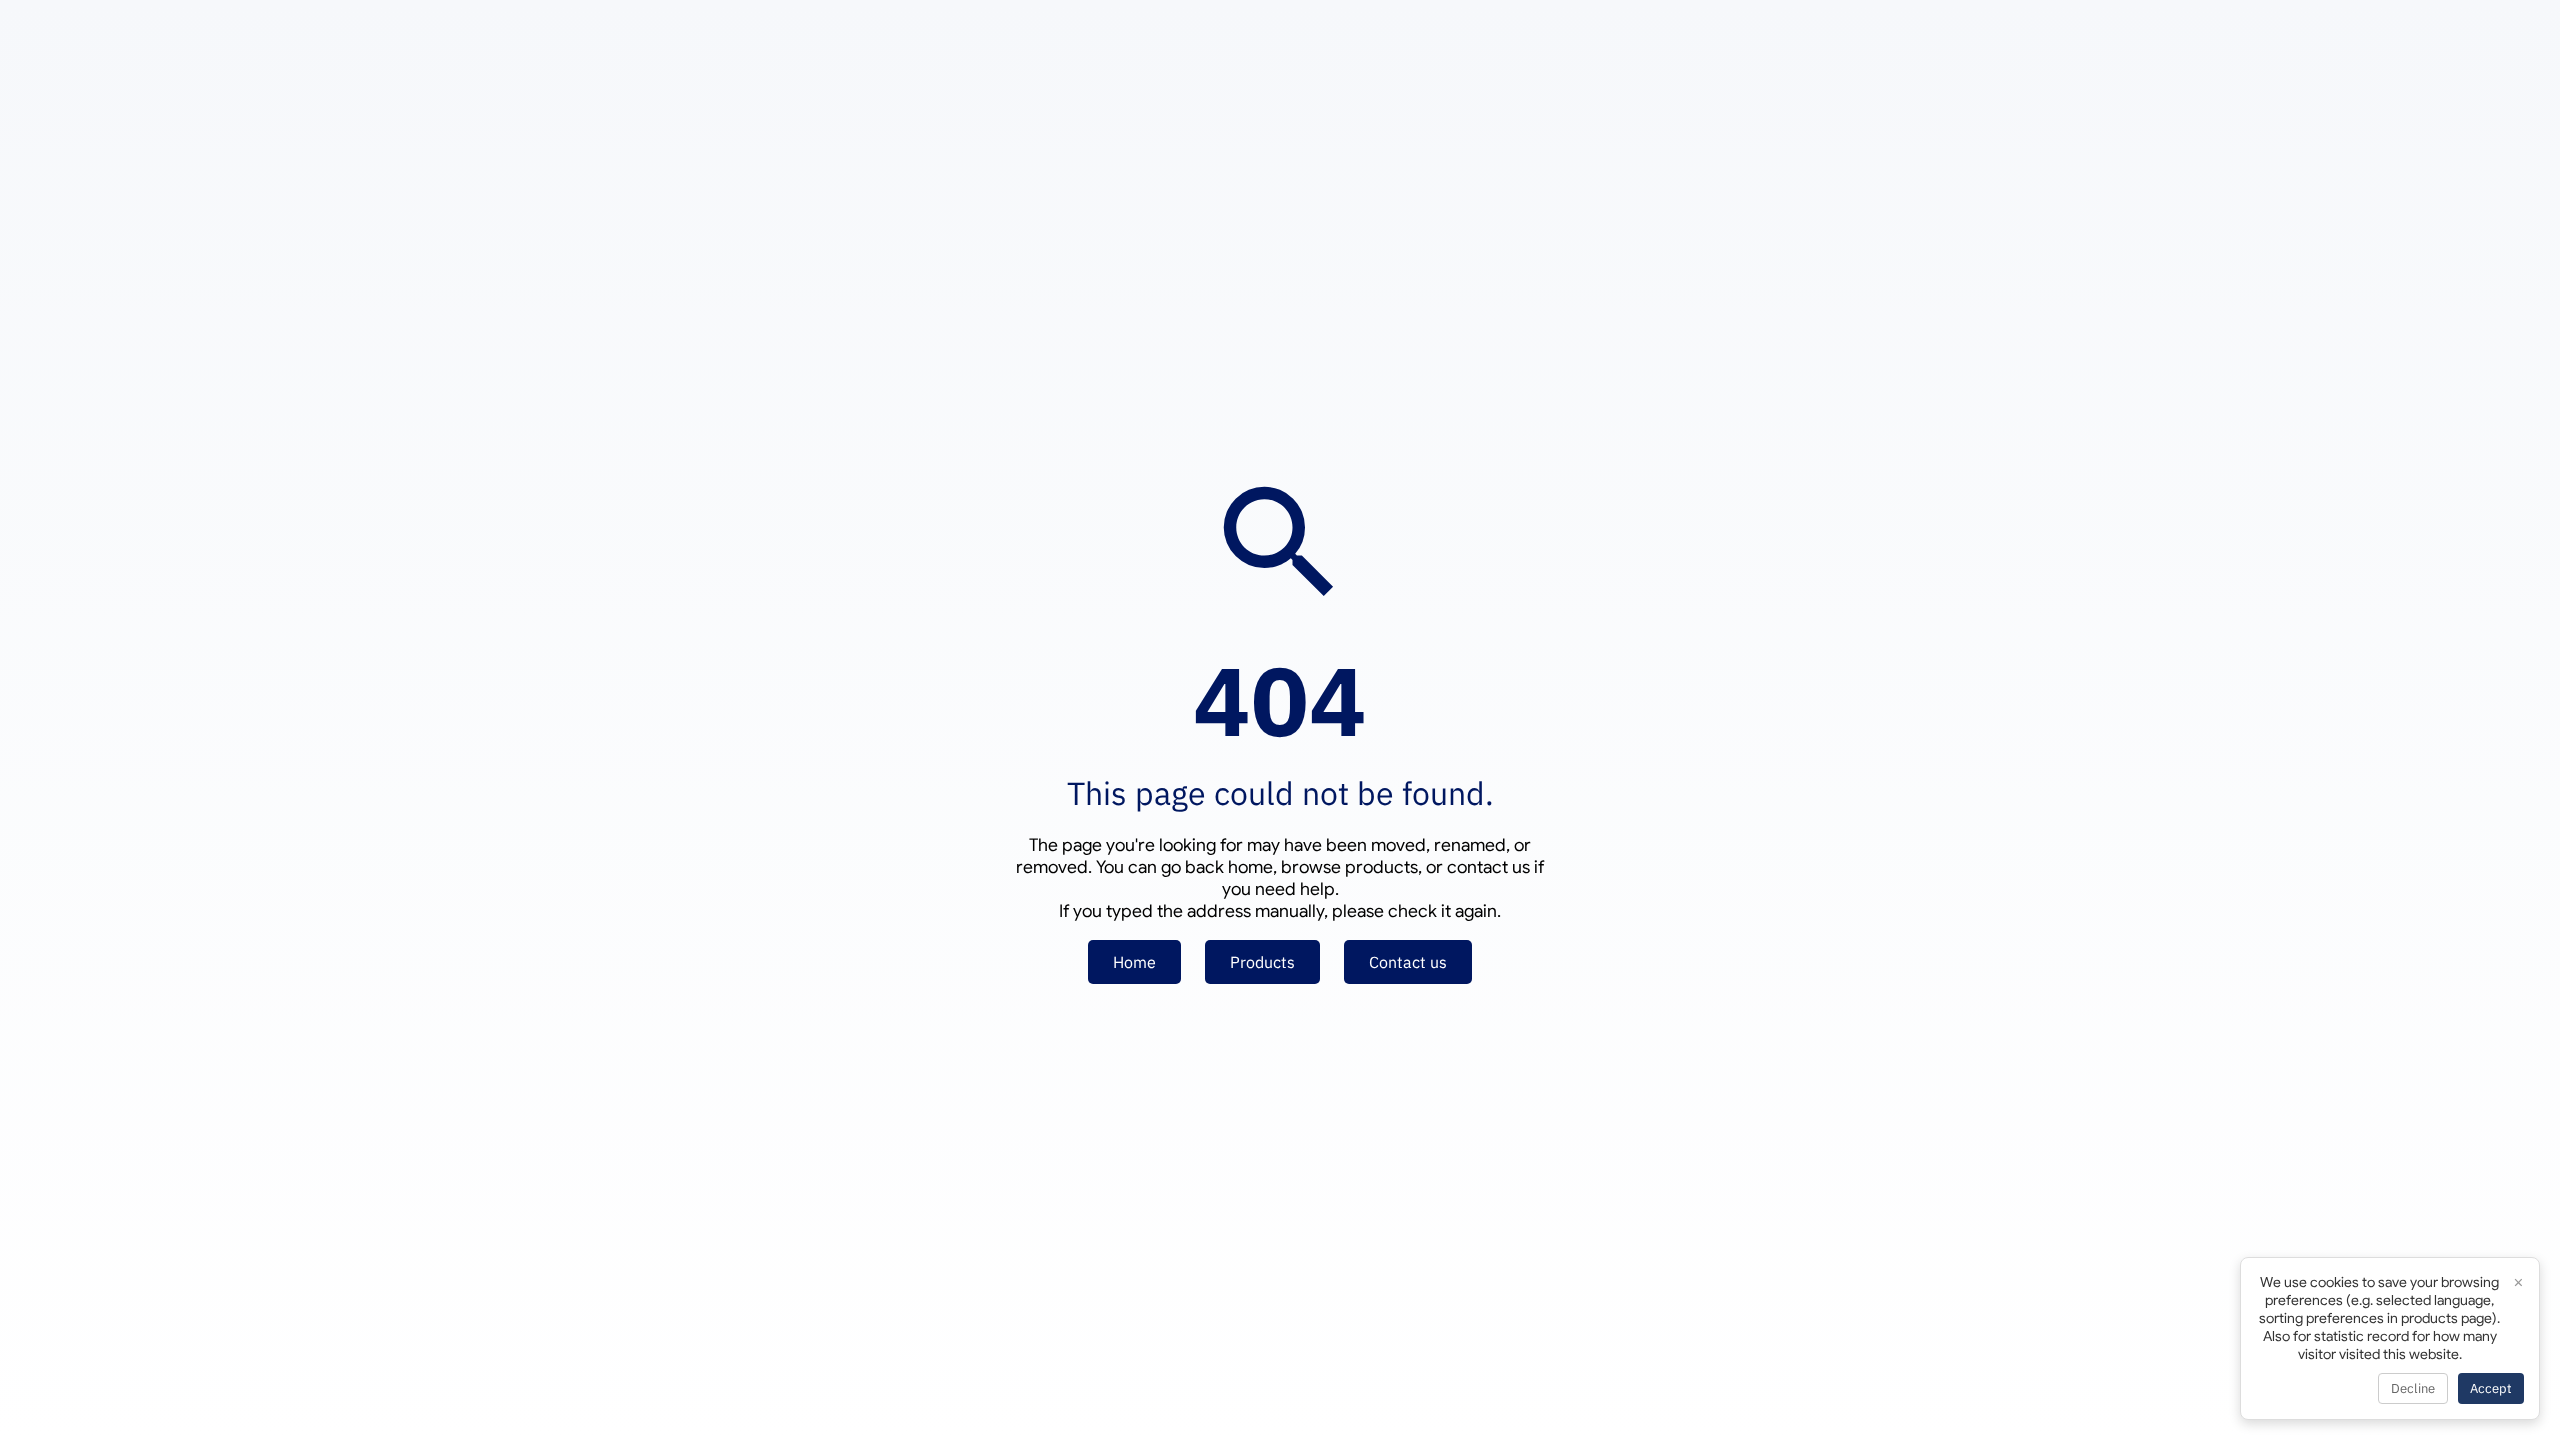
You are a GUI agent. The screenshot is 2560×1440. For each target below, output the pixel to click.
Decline (2413, 1388)
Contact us (1408, 962)
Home (1134, 962)
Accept (2491, 1388)
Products (1262, 962)
